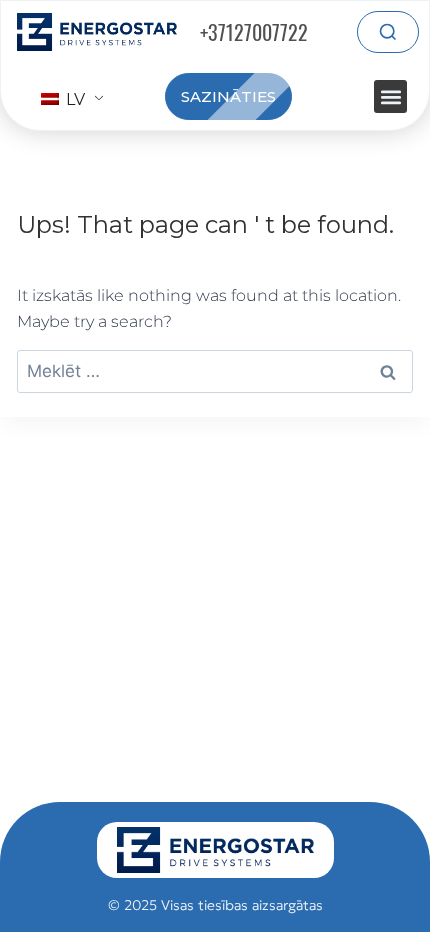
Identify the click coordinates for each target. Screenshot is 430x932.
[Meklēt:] (214, 371)
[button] (390, 96)
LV (73, 99)
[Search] (388, 32)
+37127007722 (254, 32)
